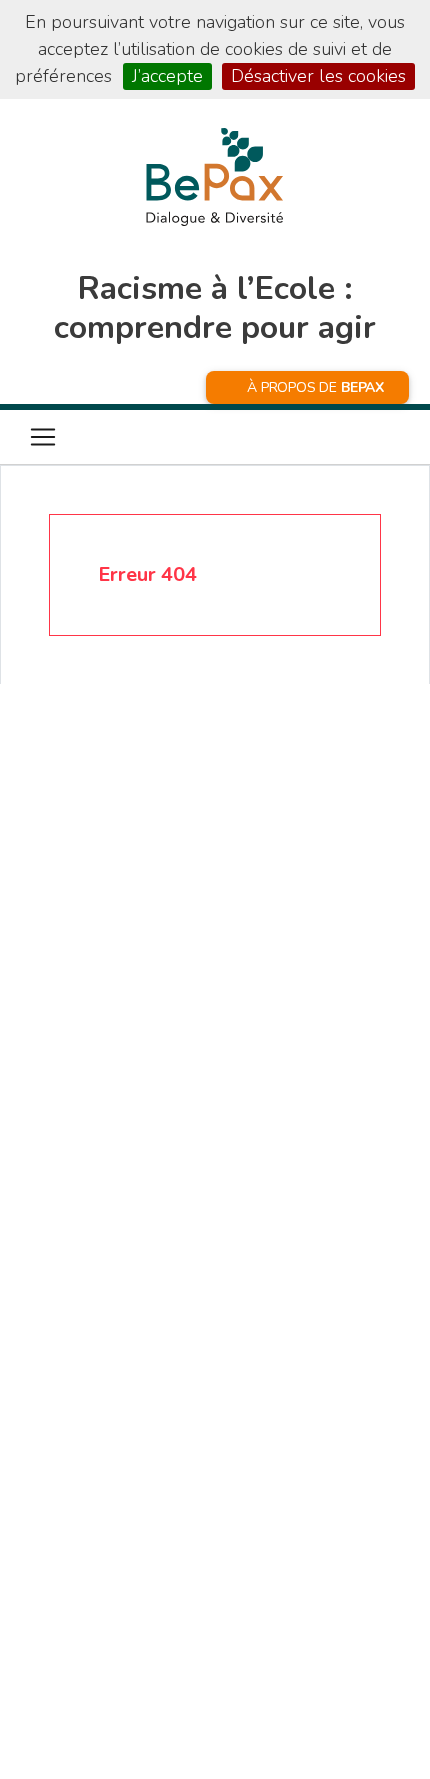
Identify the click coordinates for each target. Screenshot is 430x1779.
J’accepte (167, 76)
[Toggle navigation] (43, 437)
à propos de (315, 387)
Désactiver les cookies (318, 76)
